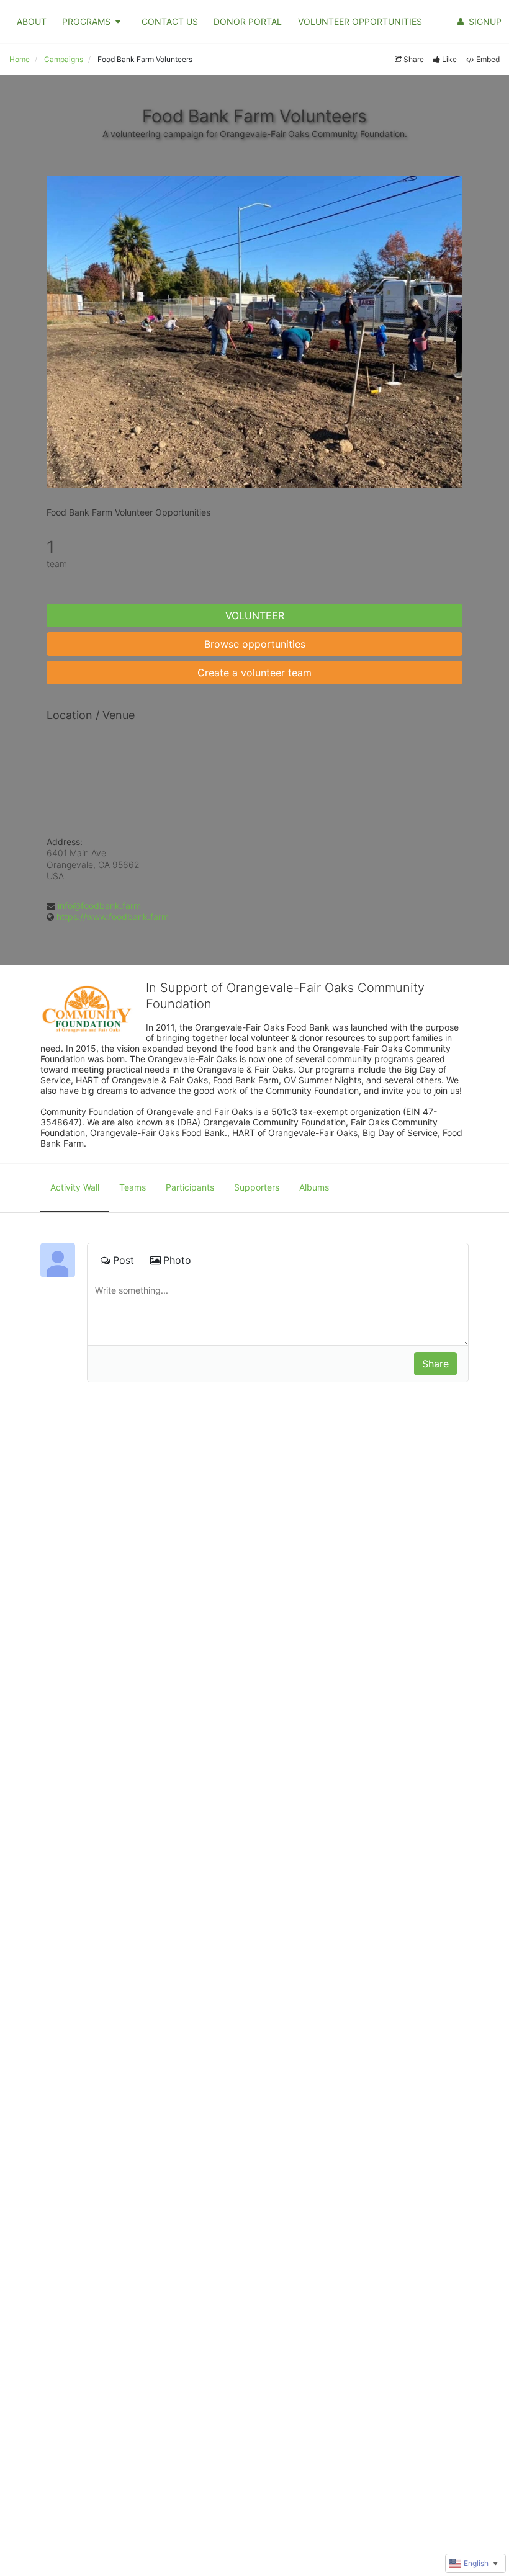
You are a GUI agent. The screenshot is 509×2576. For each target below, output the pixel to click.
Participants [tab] (190, 1187)
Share (414, 59)
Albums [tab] (314, 1187)
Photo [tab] (177, 1260)
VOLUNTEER (255, 615)
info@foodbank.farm (99, 906)
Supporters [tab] (257, 1187)
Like (449, 59)
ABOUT (32, 21)
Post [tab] (124, 1260)
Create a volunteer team (254, 673)
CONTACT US (170, 21)
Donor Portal (248, 21)
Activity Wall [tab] (75, 1187)
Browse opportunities (255, 644)
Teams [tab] (133, 1187)
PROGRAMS (86, 21)
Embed (488, 59)
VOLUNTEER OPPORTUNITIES (360, 21)
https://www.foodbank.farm (113, 917)
